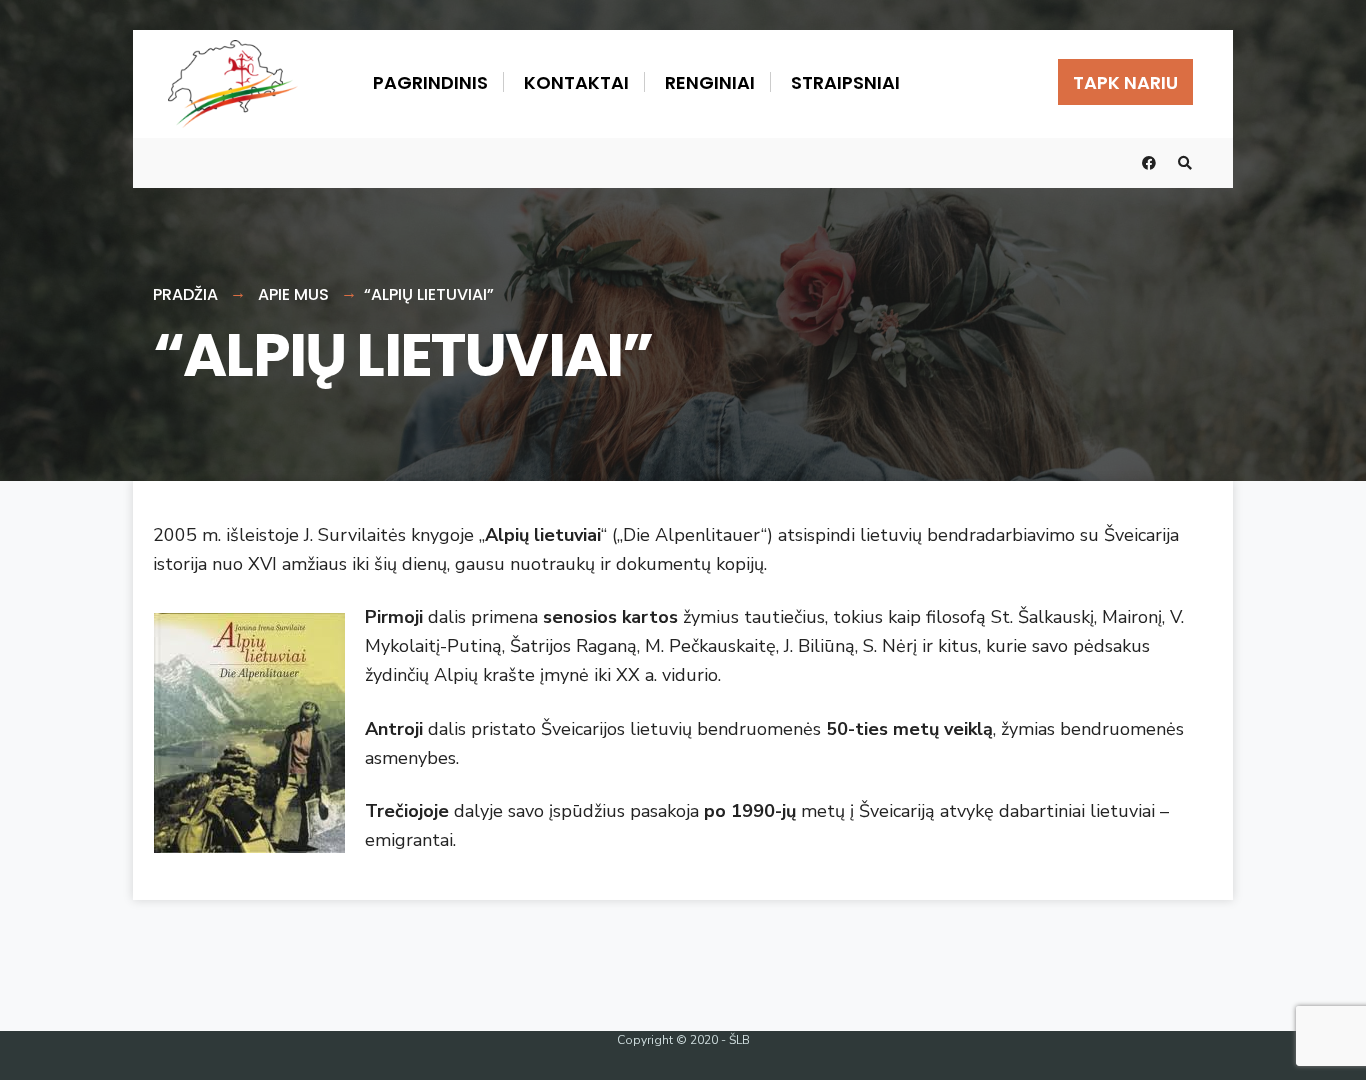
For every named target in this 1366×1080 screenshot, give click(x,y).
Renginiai (710, 82)
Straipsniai (845, 82)
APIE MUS (293, 294)
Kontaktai (576, 82)
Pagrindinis (430, 82)
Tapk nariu (1125, 82)
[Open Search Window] (1185, 163)
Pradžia (185, 294)
